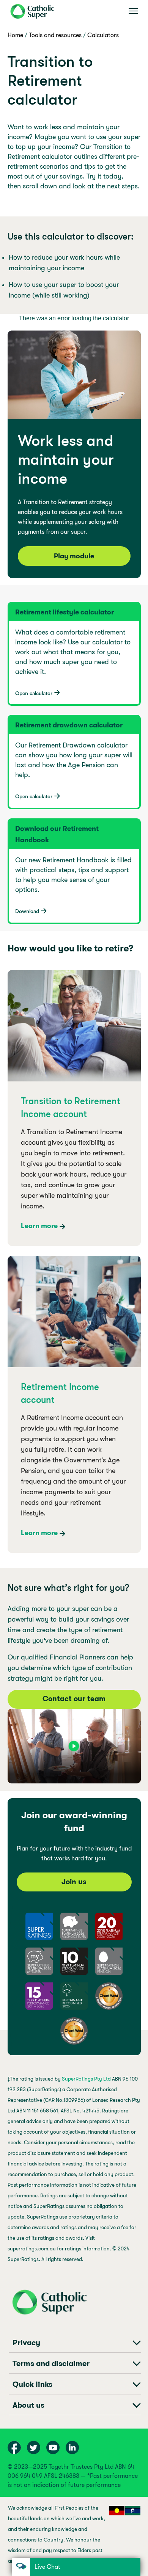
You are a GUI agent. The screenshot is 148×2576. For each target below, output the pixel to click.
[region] (74, 2537)
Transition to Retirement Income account (71, 1108)
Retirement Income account (60, 1393)
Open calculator (34, 693)
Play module (74, 556)
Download (27, 911)
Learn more (39, 1226)
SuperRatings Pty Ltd (86, 2079)
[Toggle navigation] (133, 11)
